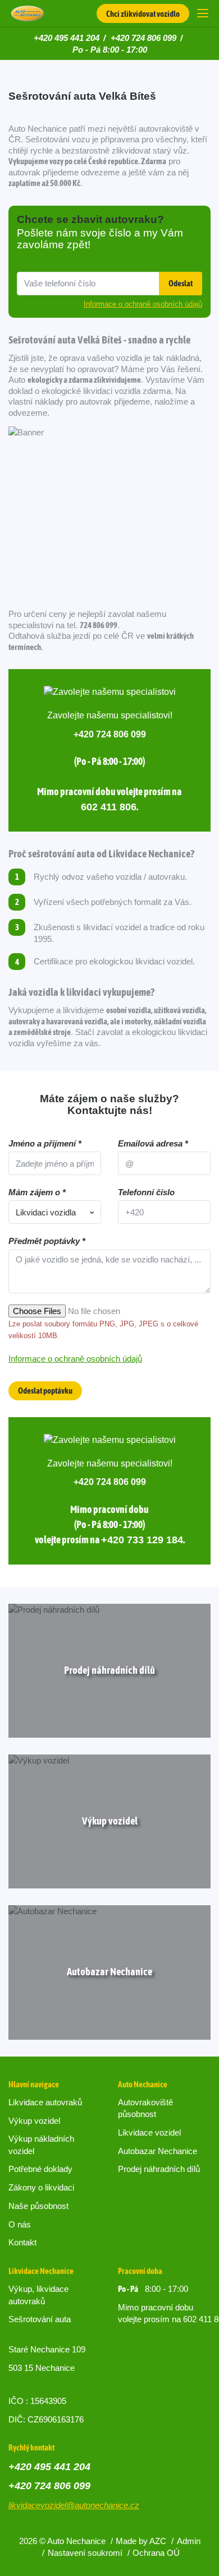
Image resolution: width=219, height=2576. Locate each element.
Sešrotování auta (40, 2319)
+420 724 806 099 (143, 38)
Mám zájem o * (37, 1192)
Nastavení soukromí (85, 2553)
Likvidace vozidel (149, 2132)
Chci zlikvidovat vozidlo (143, 14)
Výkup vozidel (34, 2121)
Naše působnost (38, 2206)
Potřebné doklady (40, 2169)
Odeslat (181, 283)
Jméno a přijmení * (45, 1143)
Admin (189, 2541)
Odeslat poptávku (45, 1391)
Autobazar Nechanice (158, 2151)
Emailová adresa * (153, 1143)
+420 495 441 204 (67, 38)
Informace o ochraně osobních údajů (75, 1359)
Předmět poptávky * (47, 1241)
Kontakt (22, 2242)
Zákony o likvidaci (41, 2187)
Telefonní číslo (146, 1192)
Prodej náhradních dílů (159, 2169)
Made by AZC (141, 2541)
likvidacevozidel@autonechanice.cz (74, 2505)
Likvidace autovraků (45, 2102)
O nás (20, 2224)
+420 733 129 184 (142, 1540)
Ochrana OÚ (156, 2553)
